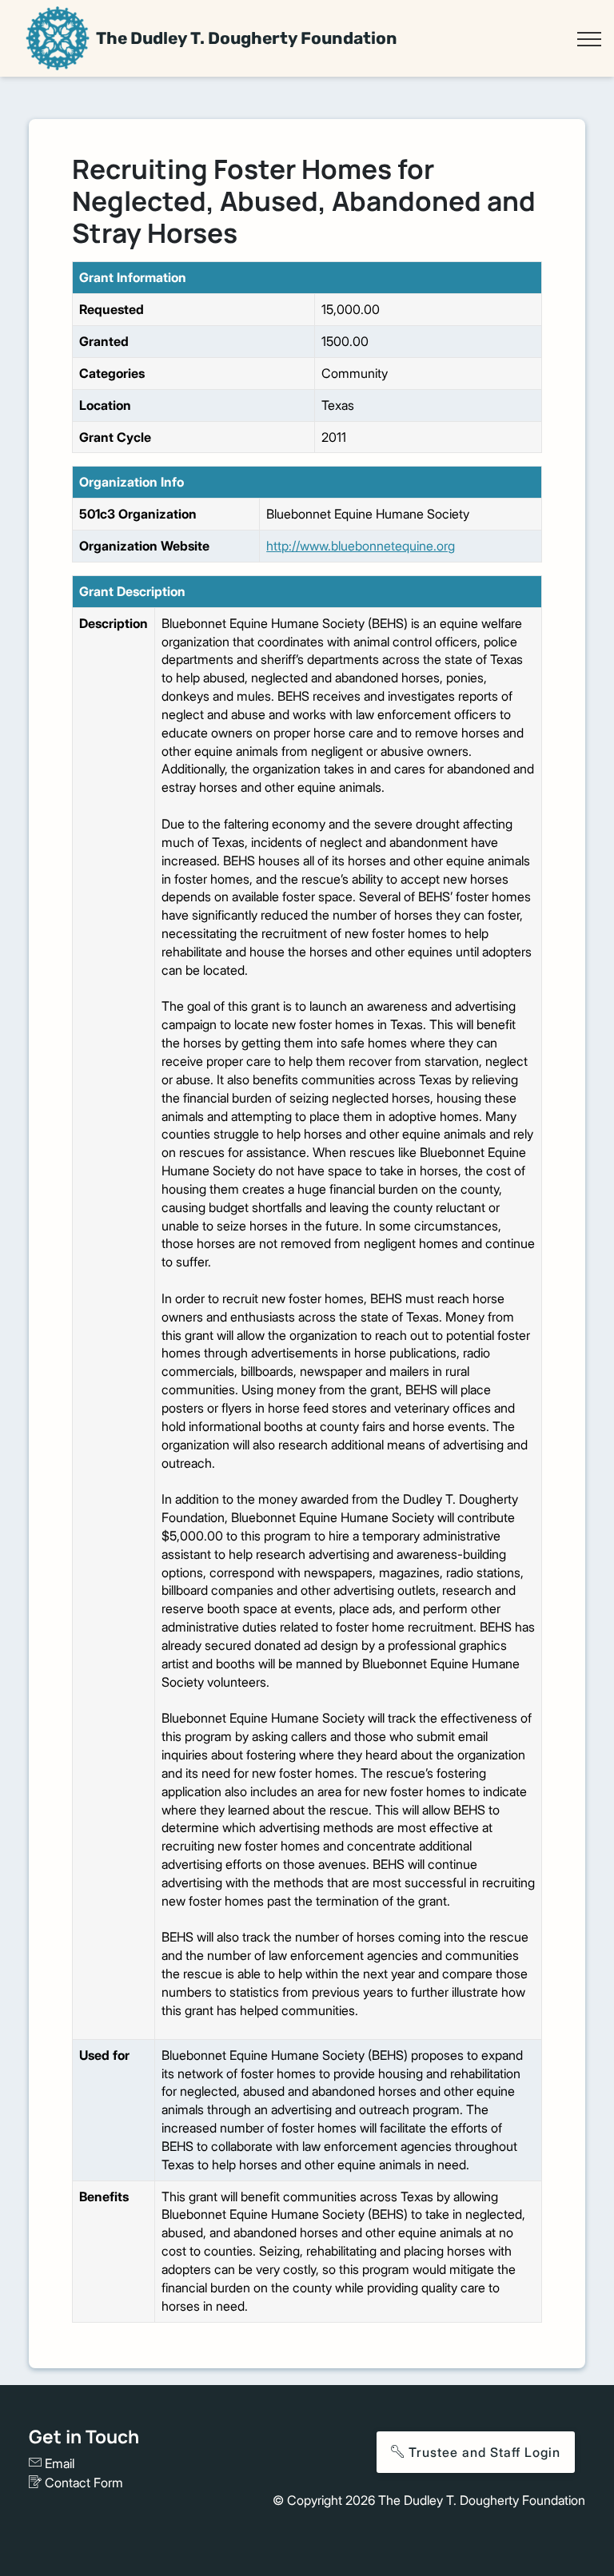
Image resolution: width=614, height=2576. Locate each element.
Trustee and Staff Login (482, 2452)
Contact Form (82, 2483)
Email (58, 2463)
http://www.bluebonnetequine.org (361, 546)
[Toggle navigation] (589, 39)
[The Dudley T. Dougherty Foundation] (58, 38)
